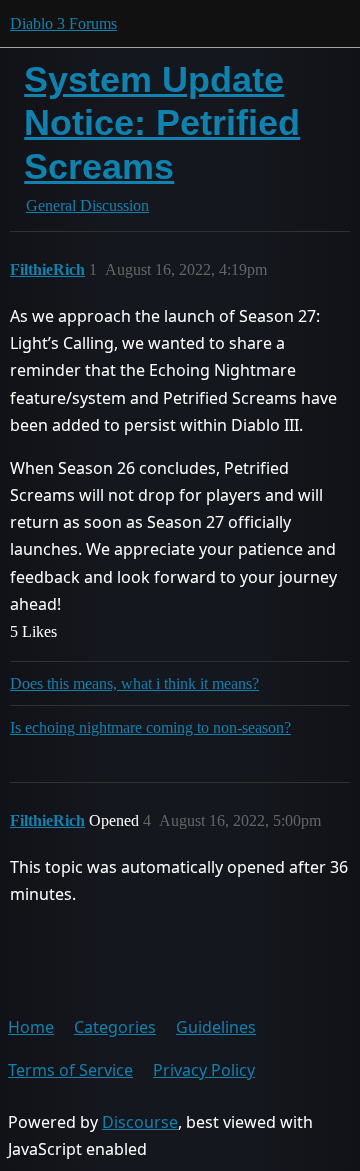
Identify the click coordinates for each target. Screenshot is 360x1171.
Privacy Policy (204, 1070)
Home (31, 1027)
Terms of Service (70, 1070)
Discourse (140, 1122)
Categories (115, 1027)
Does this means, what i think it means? (134, 683)
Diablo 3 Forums (63, 23)
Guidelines (216, 1027)
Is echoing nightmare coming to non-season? (150, 727)
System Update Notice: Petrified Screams (162, 122)
